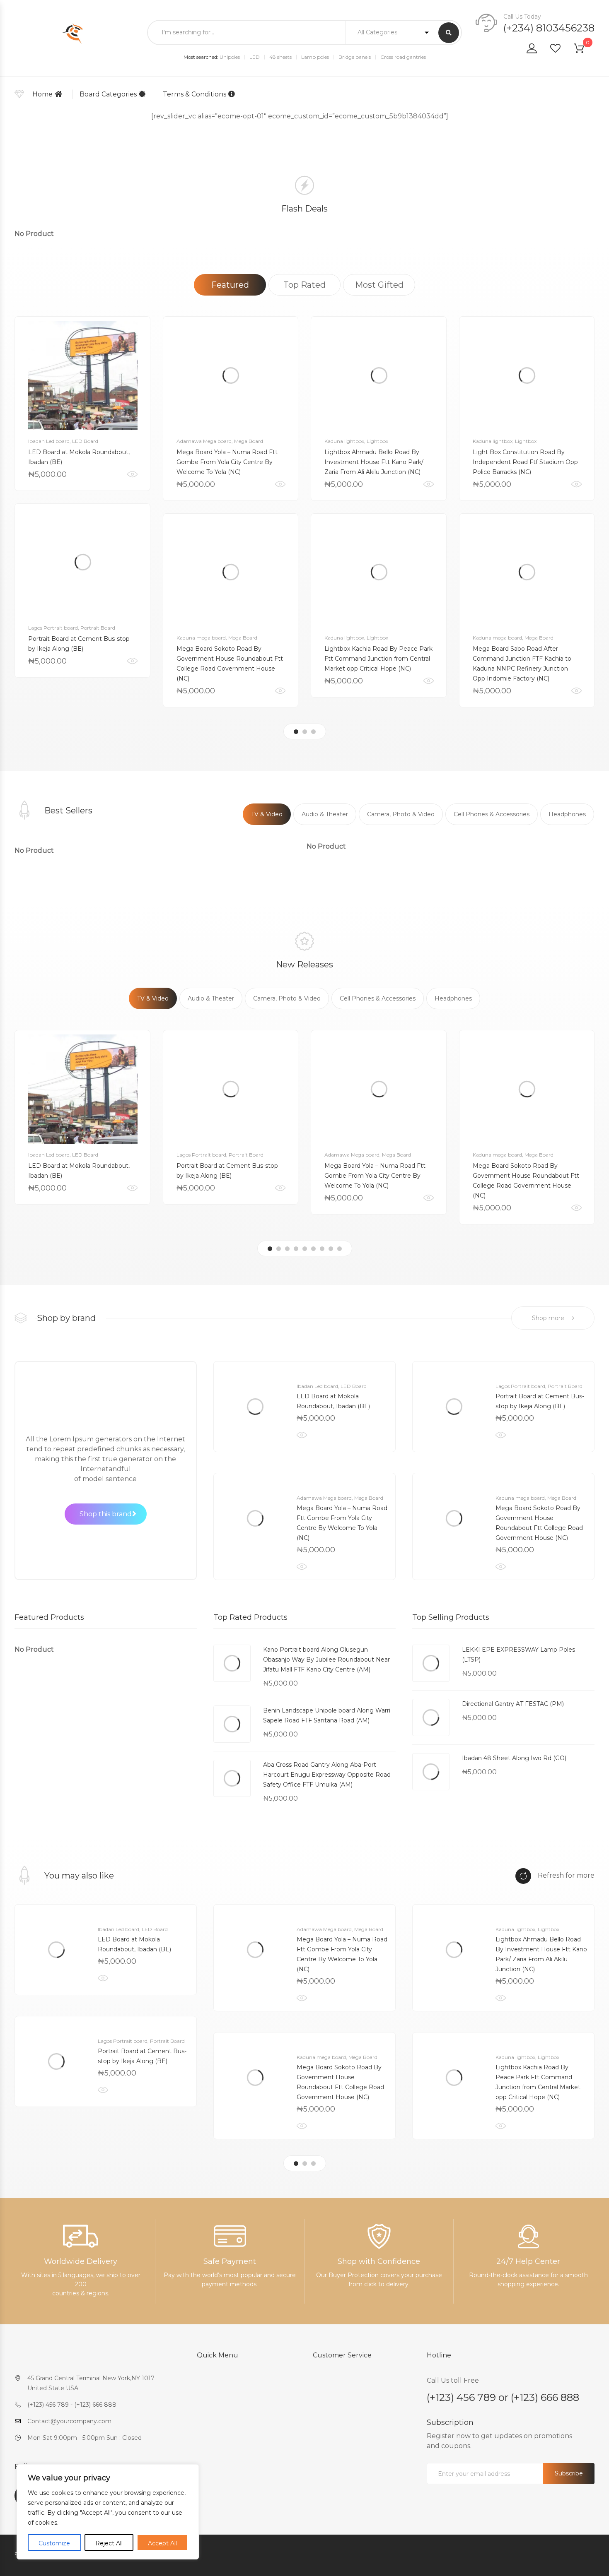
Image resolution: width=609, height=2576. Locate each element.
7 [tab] (322, 1249)
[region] (108, 2512)
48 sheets (280, 57)
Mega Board (249, 441)
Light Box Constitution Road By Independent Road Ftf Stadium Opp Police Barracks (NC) (525, 462)
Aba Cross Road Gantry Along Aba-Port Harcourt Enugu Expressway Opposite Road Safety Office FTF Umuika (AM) (327, 1775)
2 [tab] (305, 732)
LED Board (85, 441)
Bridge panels (355, 57)
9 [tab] (340, 1249)
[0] (584, 50)
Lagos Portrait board (53, 628)
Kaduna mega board (201, 638)
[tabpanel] (82, 497)
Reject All (109, 2543)
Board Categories (108, 94)
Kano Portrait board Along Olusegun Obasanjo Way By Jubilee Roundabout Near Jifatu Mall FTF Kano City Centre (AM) (326, 1660)
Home (42, 94)
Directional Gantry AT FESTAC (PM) (513, 1704)
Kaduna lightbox (344, 441)
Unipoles (230, 57)
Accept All (162, 2543)
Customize (54, 2543)
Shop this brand (106, 1514)
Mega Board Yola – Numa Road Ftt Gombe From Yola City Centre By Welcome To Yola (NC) (227, 462)
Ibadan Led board (49, 441)
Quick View (132, 474)
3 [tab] (313, 732)
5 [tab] (305, 1249)
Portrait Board (98, 628)
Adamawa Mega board (204, 441)
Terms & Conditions (195, 94)
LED (255, 57)
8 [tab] (331, 1249)
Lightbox (377, 441)
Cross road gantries (403, 57)
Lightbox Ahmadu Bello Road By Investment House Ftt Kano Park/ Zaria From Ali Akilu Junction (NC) (374, 462)
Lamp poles (315, 57)
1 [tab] (296, 732)
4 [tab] (296, 1249)
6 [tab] (313, 1249)
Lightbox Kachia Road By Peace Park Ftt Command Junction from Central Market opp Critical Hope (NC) (378, 659)
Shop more (549, 1318)
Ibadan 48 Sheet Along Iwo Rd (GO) (514, 1758)
